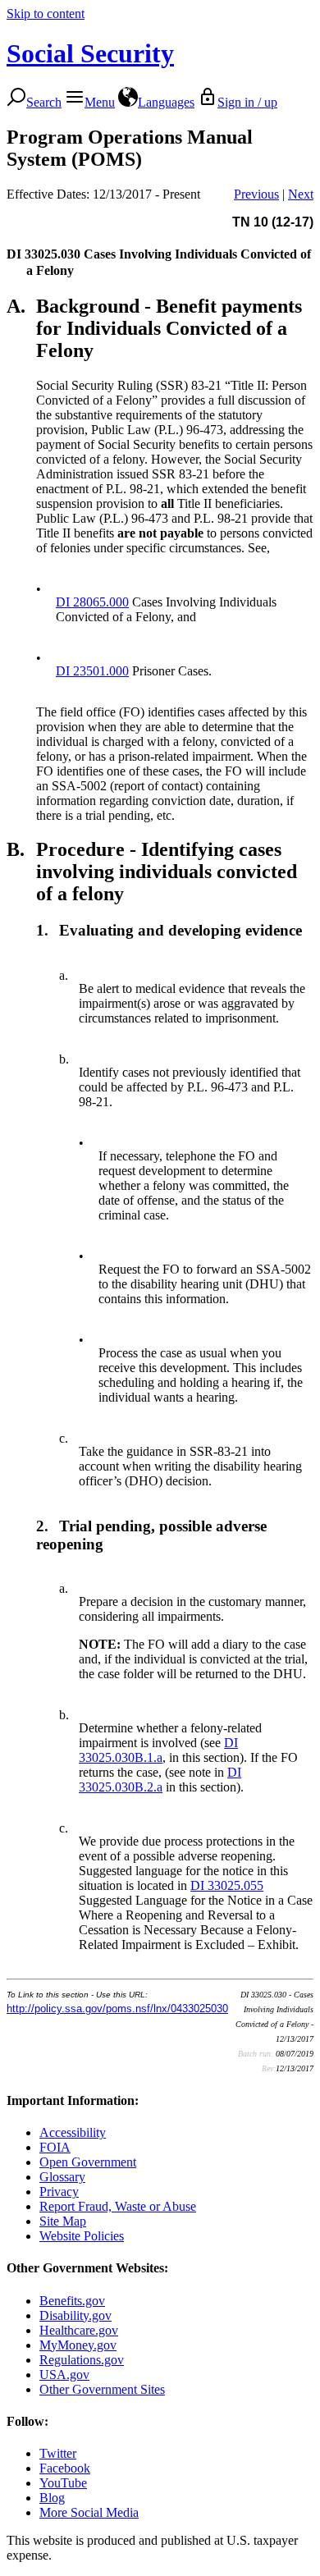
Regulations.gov (82, 2360)
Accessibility (73, 2132)
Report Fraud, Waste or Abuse (118, 2206)
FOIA (55, 2147)
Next (301, 194)
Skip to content (46, 14)
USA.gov (64, 2375)
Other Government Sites (102, 2389)
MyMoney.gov (78, 2345)
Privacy (59, 2192)
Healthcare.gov (79, 2330)
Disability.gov (75, 2315)
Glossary (62, 2177)
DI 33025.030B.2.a (160, 1780)
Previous (256, 194)
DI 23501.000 (92, 671)
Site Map (63, 2221)
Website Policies (82, 2236)
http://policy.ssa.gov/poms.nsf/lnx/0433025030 (117, 2009)
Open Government (88, 2162)
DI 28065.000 (92, 602)
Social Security (90, 53)
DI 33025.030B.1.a (158, 1750)
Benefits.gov (72, 2301)
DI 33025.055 (227, 1885)
